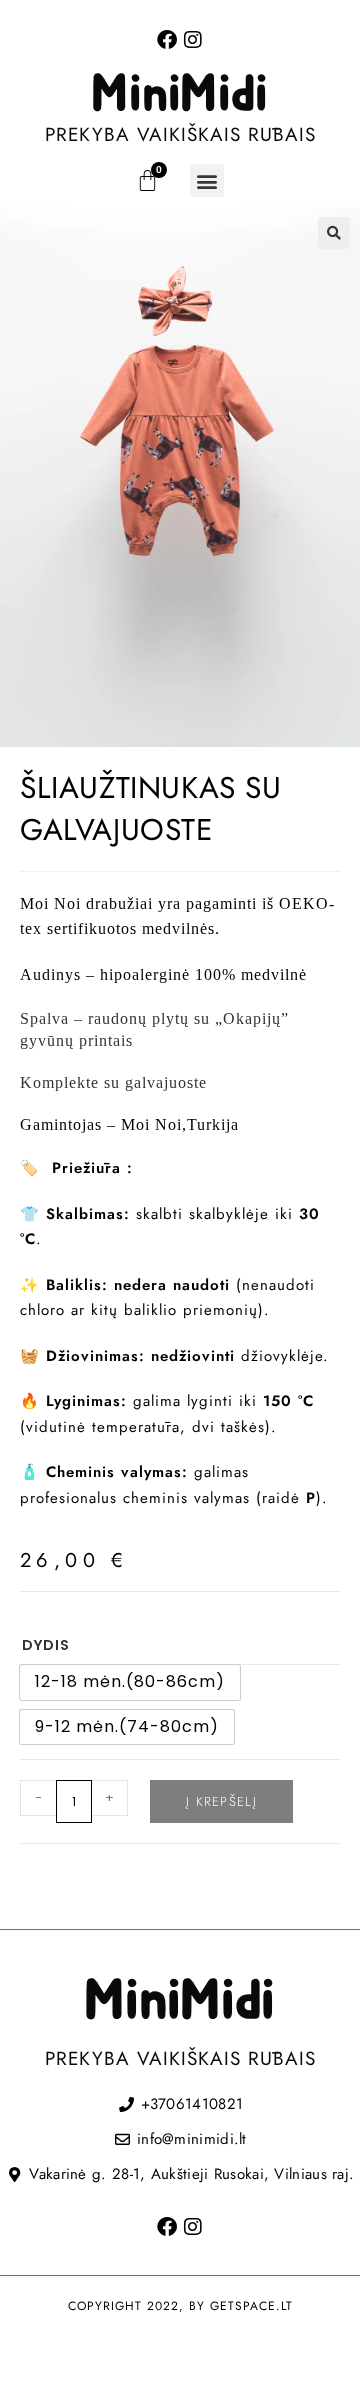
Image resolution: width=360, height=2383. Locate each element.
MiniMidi (180, 95)
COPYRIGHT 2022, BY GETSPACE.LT (180, 2306)
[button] (207, 180)
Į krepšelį (221, 1801)
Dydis (46, 1645)
